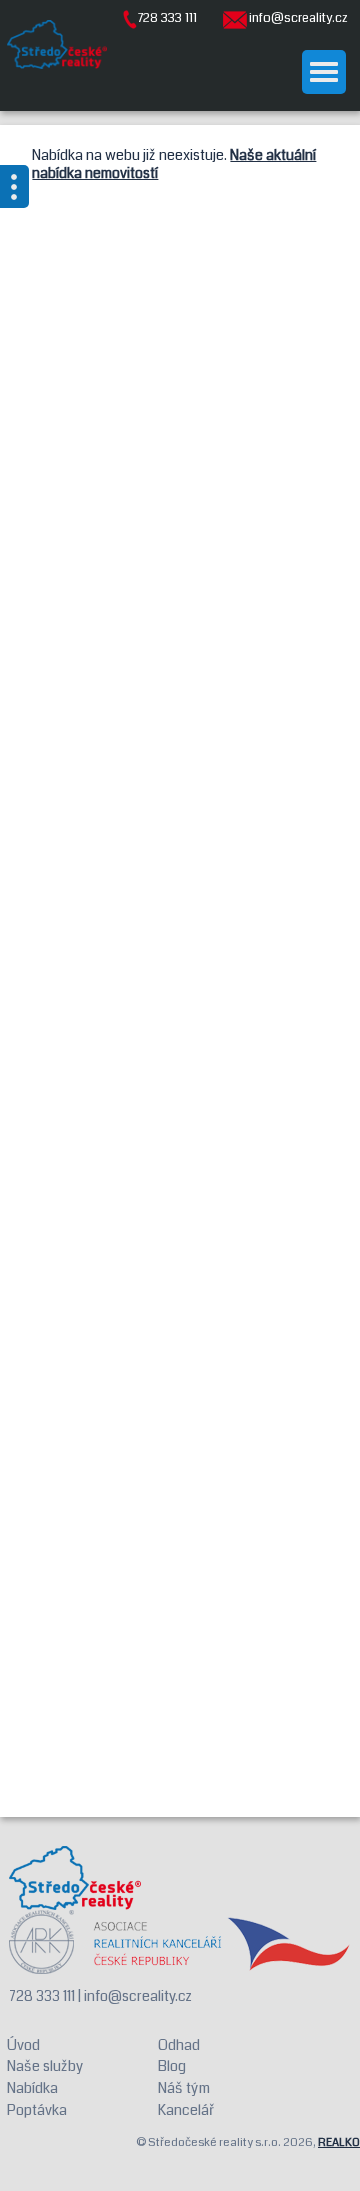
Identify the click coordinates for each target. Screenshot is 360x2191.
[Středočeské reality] (57, 44)
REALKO (339, 2142)
